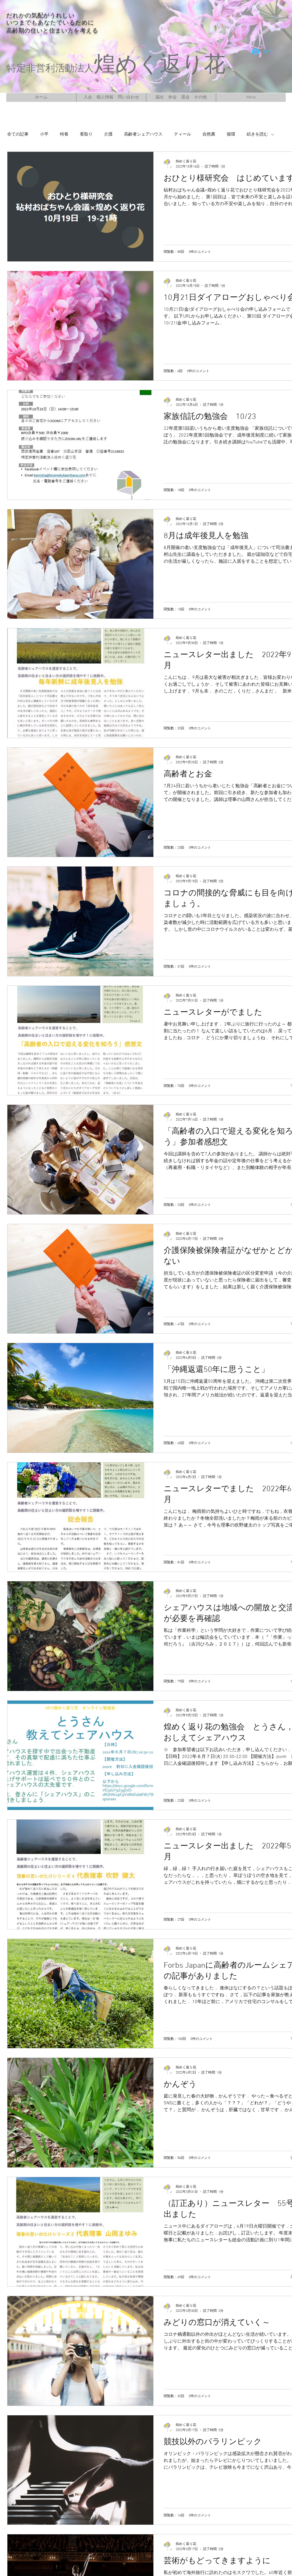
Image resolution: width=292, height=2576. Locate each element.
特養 (64, 134)
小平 (44, 134)
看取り (86, 134)
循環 (231, 134)
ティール (182, 134)
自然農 (209, 134)
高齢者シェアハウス (143, 134)
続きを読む (257, 134)
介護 (108, 134)
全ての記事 (18, 134)
